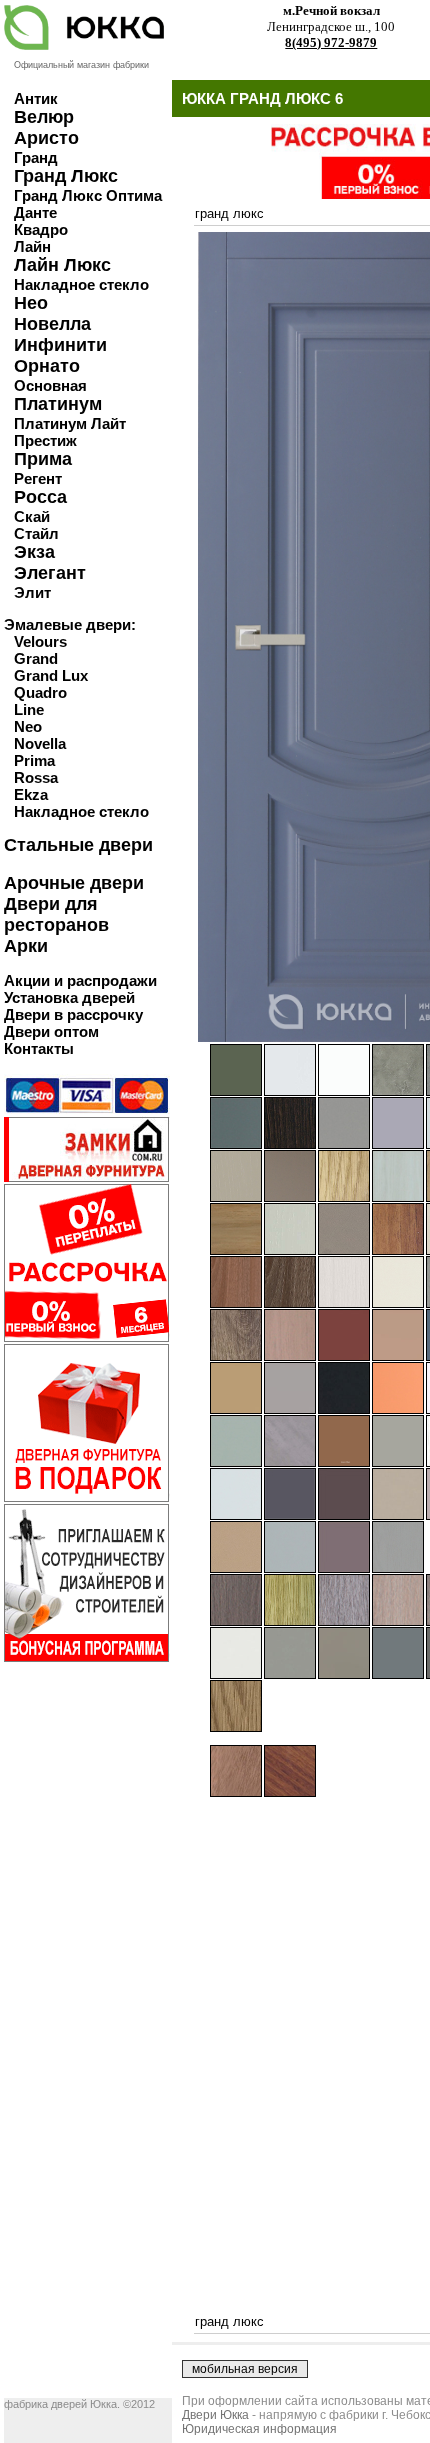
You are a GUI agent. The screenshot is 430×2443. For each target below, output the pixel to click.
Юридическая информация (259, 2429)
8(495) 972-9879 (331, 42)
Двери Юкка (215, 2415)
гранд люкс (229, 213)
